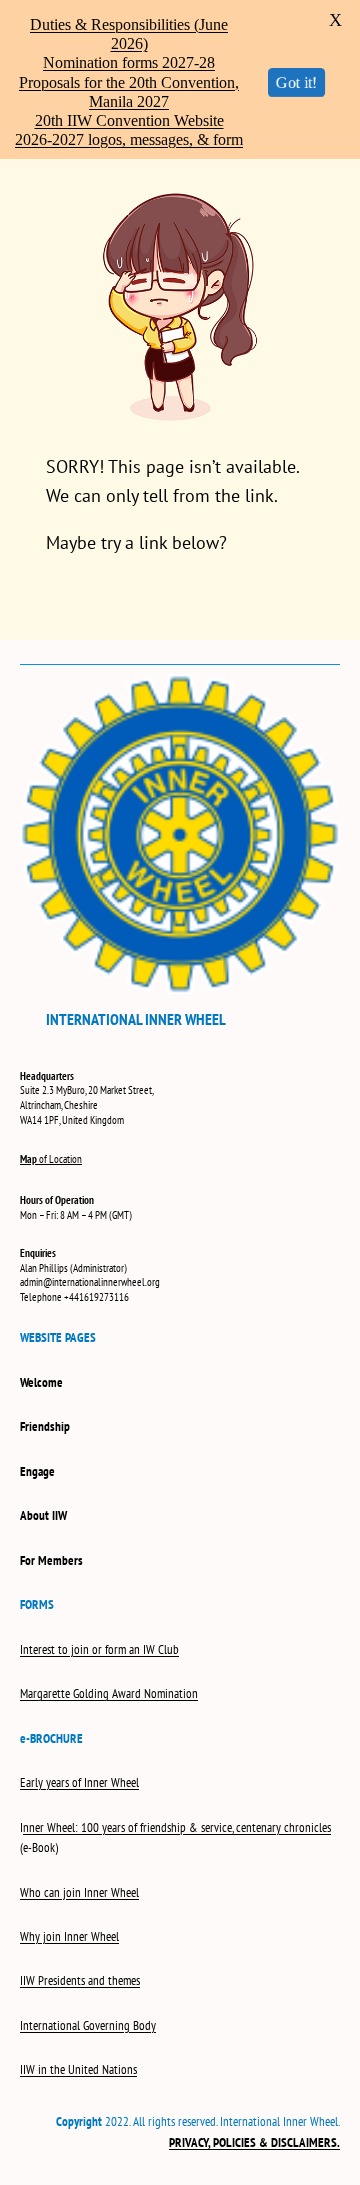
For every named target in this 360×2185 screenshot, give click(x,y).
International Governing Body (88, 2025)
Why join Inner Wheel (69, 1936)
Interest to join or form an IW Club (99, 1649)
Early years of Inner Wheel (79, 1782)
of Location (51, 1159)
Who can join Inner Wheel (79, 1892)
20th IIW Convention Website (129, 120)
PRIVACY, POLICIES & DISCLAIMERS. (254, 2142)
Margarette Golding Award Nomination (109, 1693)
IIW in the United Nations (78, 2069)
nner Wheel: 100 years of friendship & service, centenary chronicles (177, 1827)
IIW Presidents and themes (80, 1980)
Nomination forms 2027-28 (129, 62)
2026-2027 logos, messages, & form (129, 139)
